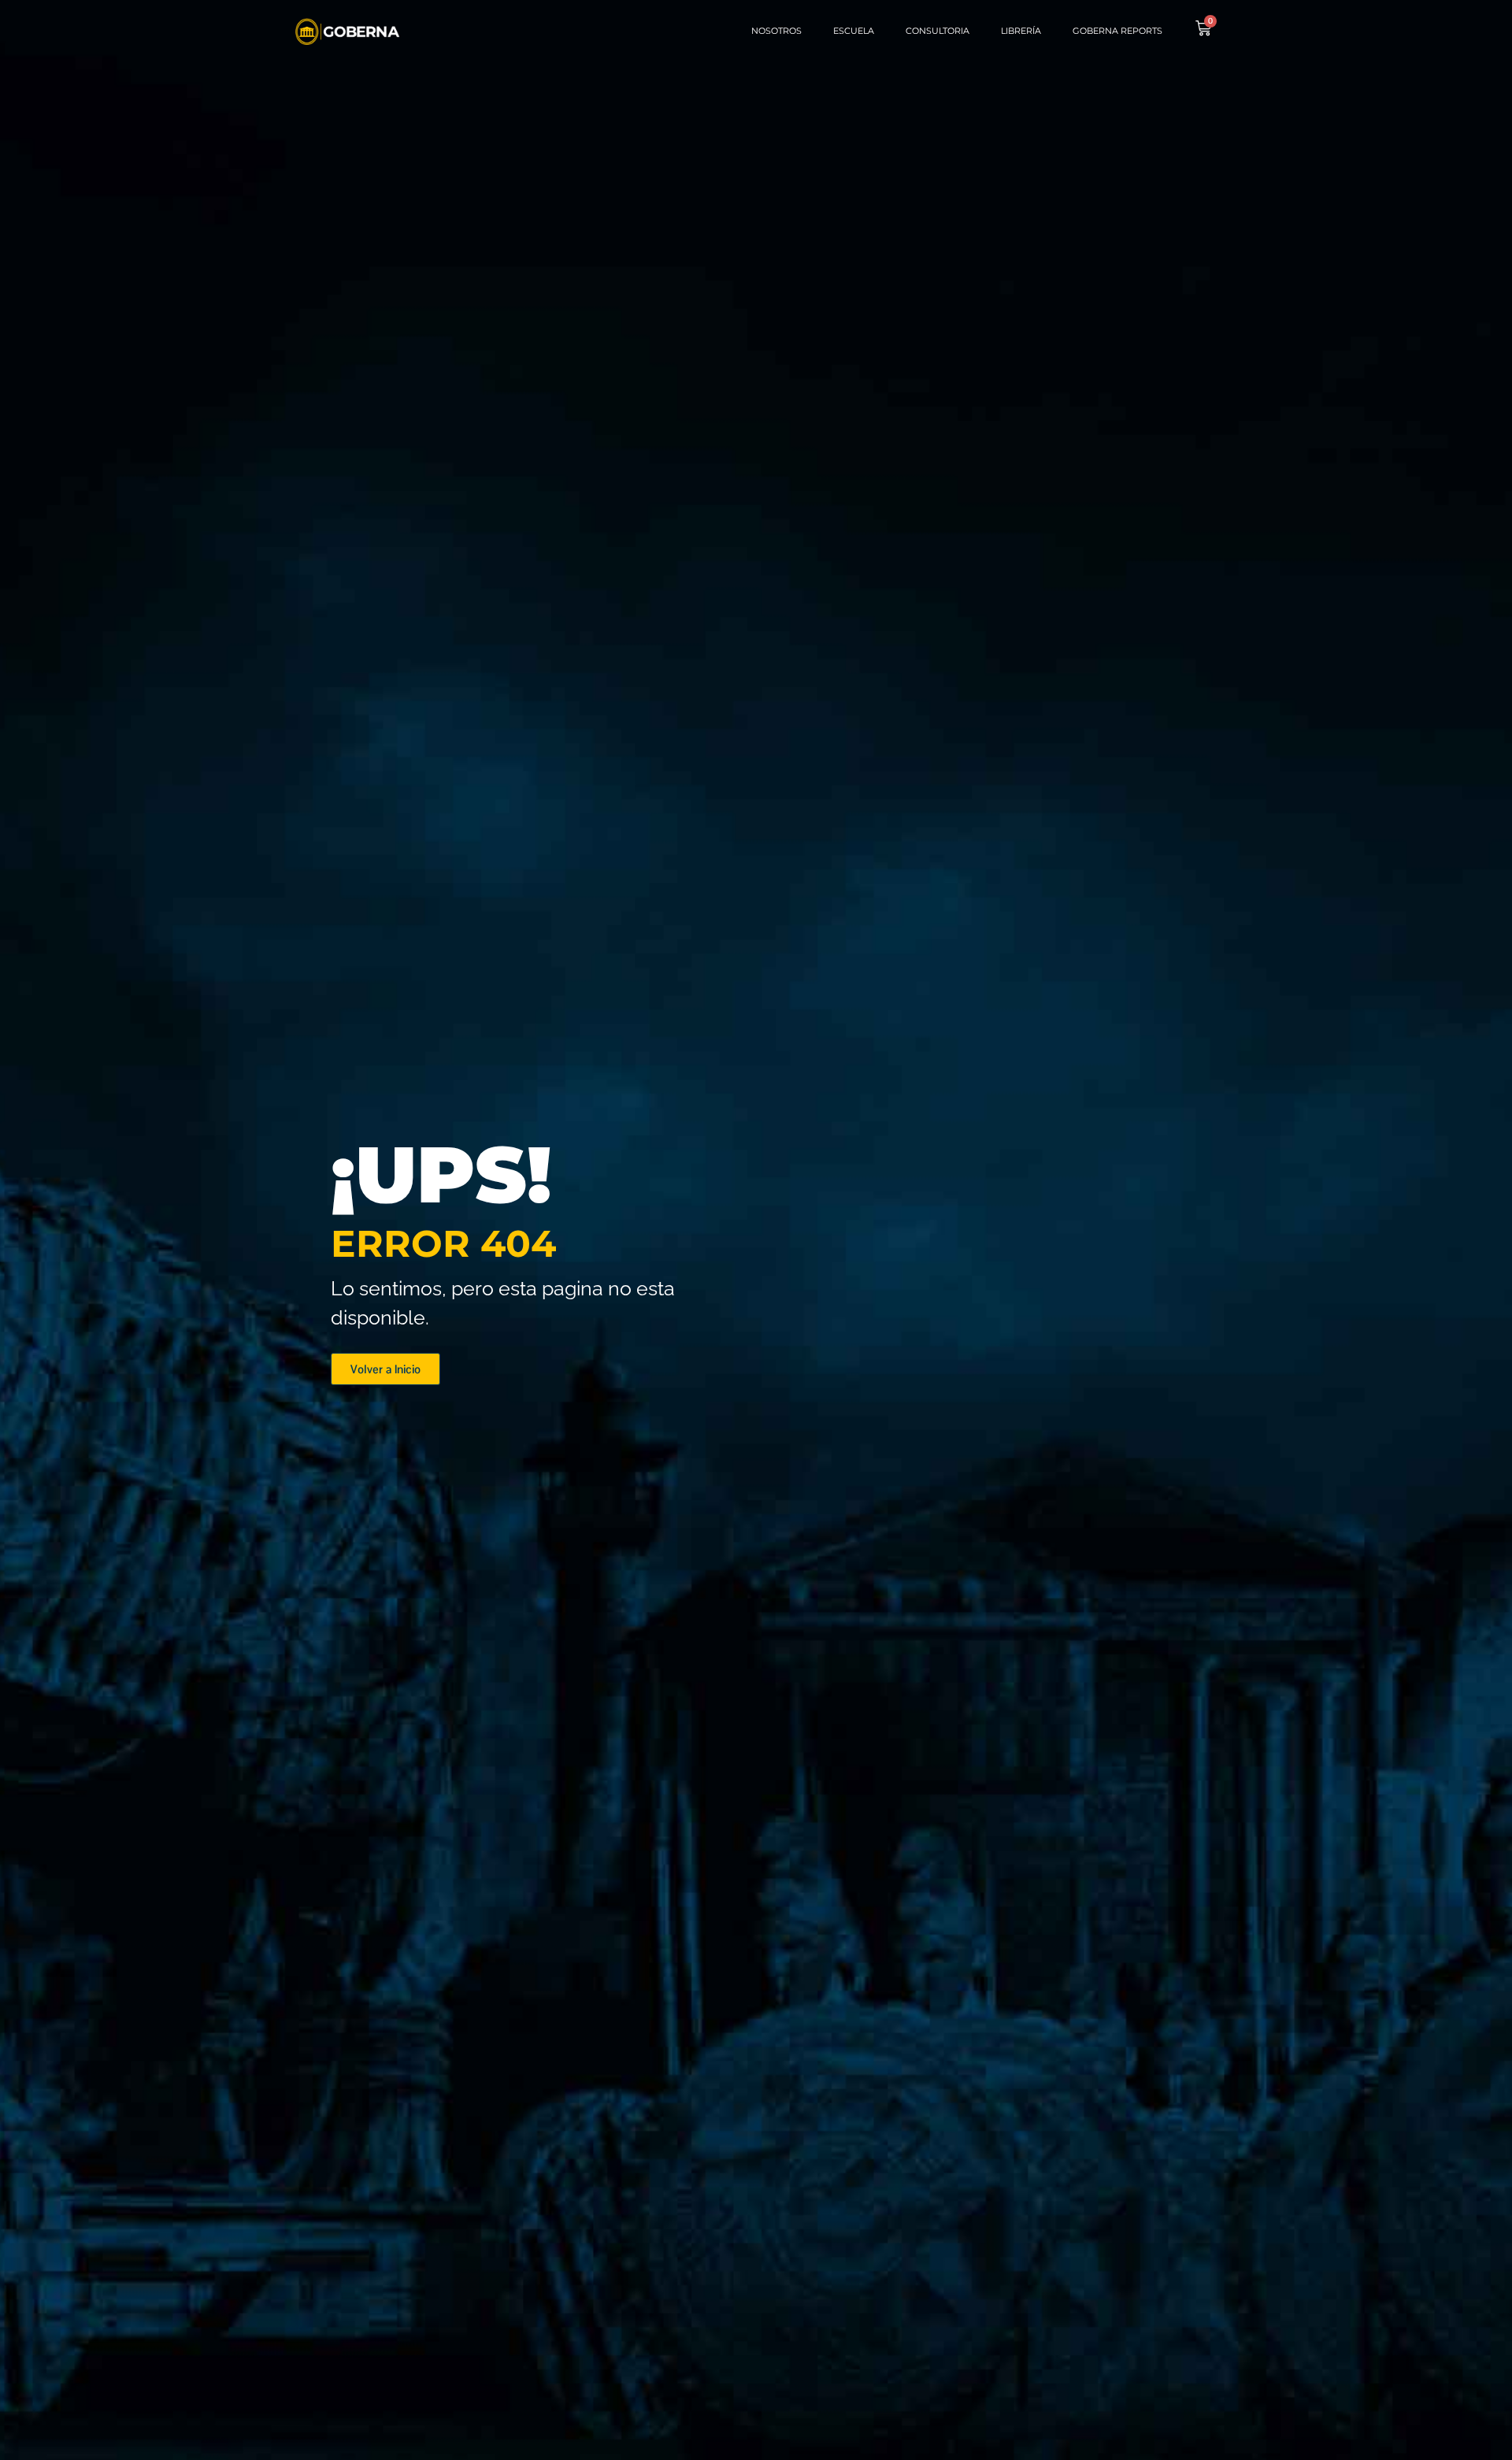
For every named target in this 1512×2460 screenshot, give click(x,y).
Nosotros (776, 31)
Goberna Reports (1117, 31)
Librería (1021, 31)
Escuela (854, 31)
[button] (385, 1369)
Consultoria (938, 31)
